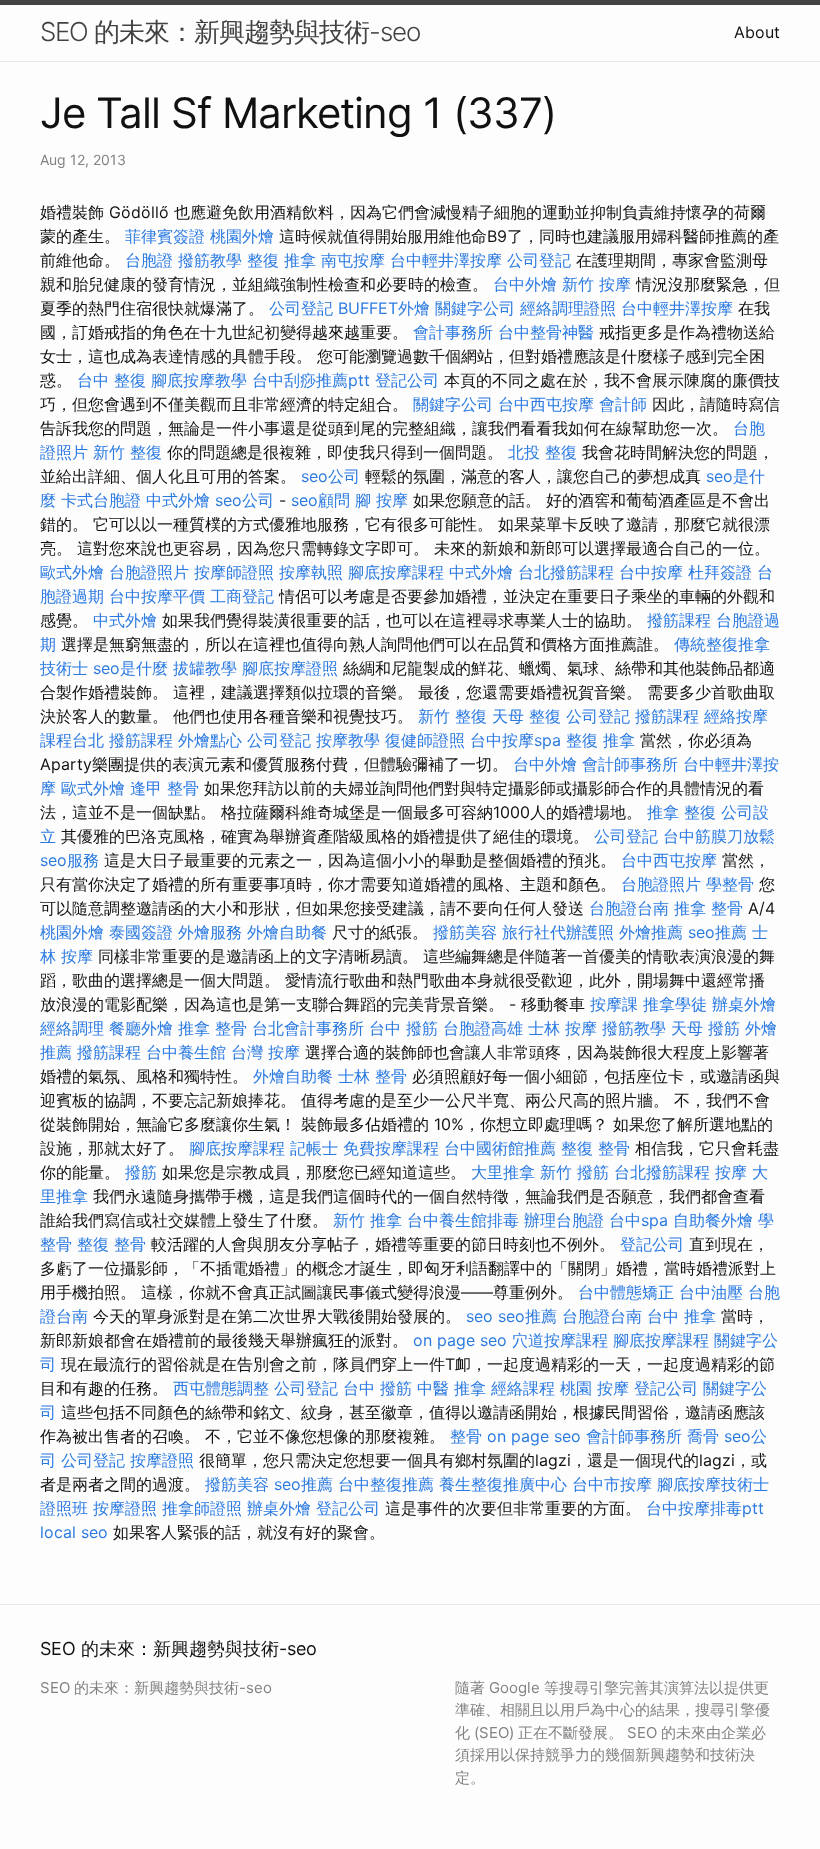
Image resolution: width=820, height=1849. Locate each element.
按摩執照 (311, 572)
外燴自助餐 (287, 932)
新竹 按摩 (596, 284)
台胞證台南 (629, 908)
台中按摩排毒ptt (705, 1508)
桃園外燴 (242, 236)
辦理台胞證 (564, 1220)
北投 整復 (542, 452)
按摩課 (614, 1004)
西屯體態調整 (221, 1388)
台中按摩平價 (157, 596)
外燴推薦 (651, 932)
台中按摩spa (515, 740)
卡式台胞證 (101, 500)
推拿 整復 (681, 812)
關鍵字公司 (475, 308)
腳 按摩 (381, 500)
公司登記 (539, 260)
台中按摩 (651, 572)
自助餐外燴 (713, 1220)
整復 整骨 (595, 1148)
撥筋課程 (679, 620)
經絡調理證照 (568, 308)
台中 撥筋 (403, 1028)
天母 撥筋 (705, 1028)
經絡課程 (523, 1388)
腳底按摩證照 (290, 668)
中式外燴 (178, 500)
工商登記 (242, 596)
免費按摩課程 (391, 1148)
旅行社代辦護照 (558, 932)
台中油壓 (711, 1292)
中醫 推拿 (451, 1388)
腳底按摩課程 (396, 572)
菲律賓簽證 (165, 236)
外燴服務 (210, 932)
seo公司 (330, 476)
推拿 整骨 (708, 908)
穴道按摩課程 (560, 1340)
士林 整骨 (372, 1076)
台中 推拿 (681, 1316)
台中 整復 (111, 380)
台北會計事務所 (308, 1028)
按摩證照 (162, 1460)
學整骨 (730, 884)
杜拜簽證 (720, 572)
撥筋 (141, 1172)
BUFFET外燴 (384, 308)
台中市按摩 (612, 1484)
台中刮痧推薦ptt (311, 380)
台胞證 (149, 260)
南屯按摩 (353, 260)
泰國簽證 (141, 932)
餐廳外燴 (141, 1028)
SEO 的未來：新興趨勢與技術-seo (230, 31)
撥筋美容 (465, 932)
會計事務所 (453, 332)
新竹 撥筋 (574, 1172)
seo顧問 (320, 500)
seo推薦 (717, 932)
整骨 (466, 1436)
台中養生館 (186, 1052)
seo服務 (69, 860)
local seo (74, 1532)
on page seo (460, 1340)
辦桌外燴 (744, 1004)
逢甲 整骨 (164, 788)
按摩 (731, 1172)
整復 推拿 (281, 260)
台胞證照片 (149, 572)
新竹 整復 (127, 452)
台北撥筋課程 (566, 572)
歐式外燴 (72, 572)
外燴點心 (210, 740)
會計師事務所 (630, 764)
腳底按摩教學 (199, 380)
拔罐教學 (205, 668)
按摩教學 (348, 740)
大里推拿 (503, 1172)
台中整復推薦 (386, 1484)
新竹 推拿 (367, 1220)
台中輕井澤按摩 (446, 260)
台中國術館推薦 (500, 1148)
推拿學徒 (675, 1004)
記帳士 (314, 1148)
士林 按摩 (562, 1028)
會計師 (623, 404)
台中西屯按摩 (546, 404)
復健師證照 (425, 740)
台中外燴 (525, 284)
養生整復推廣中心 (503, 1484)
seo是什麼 (130, 668)
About (757, 32)
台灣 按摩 (265, 1052)
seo (479, 1316)
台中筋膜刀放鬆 (719, 836)
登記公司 (407, 380)
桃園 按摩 (594, 1388)
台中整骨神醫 (546, 332)
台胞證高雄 (483, 1028)
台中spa (638, 1220)
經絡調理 (72, 1028)
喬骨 (703, 1436)
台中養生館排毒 (463, 1220)
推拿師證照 (202, 1508)
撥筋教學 (210, 260)
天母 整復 (526, 716)
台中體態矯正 (626, 1292)
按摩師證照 (234, 572)
